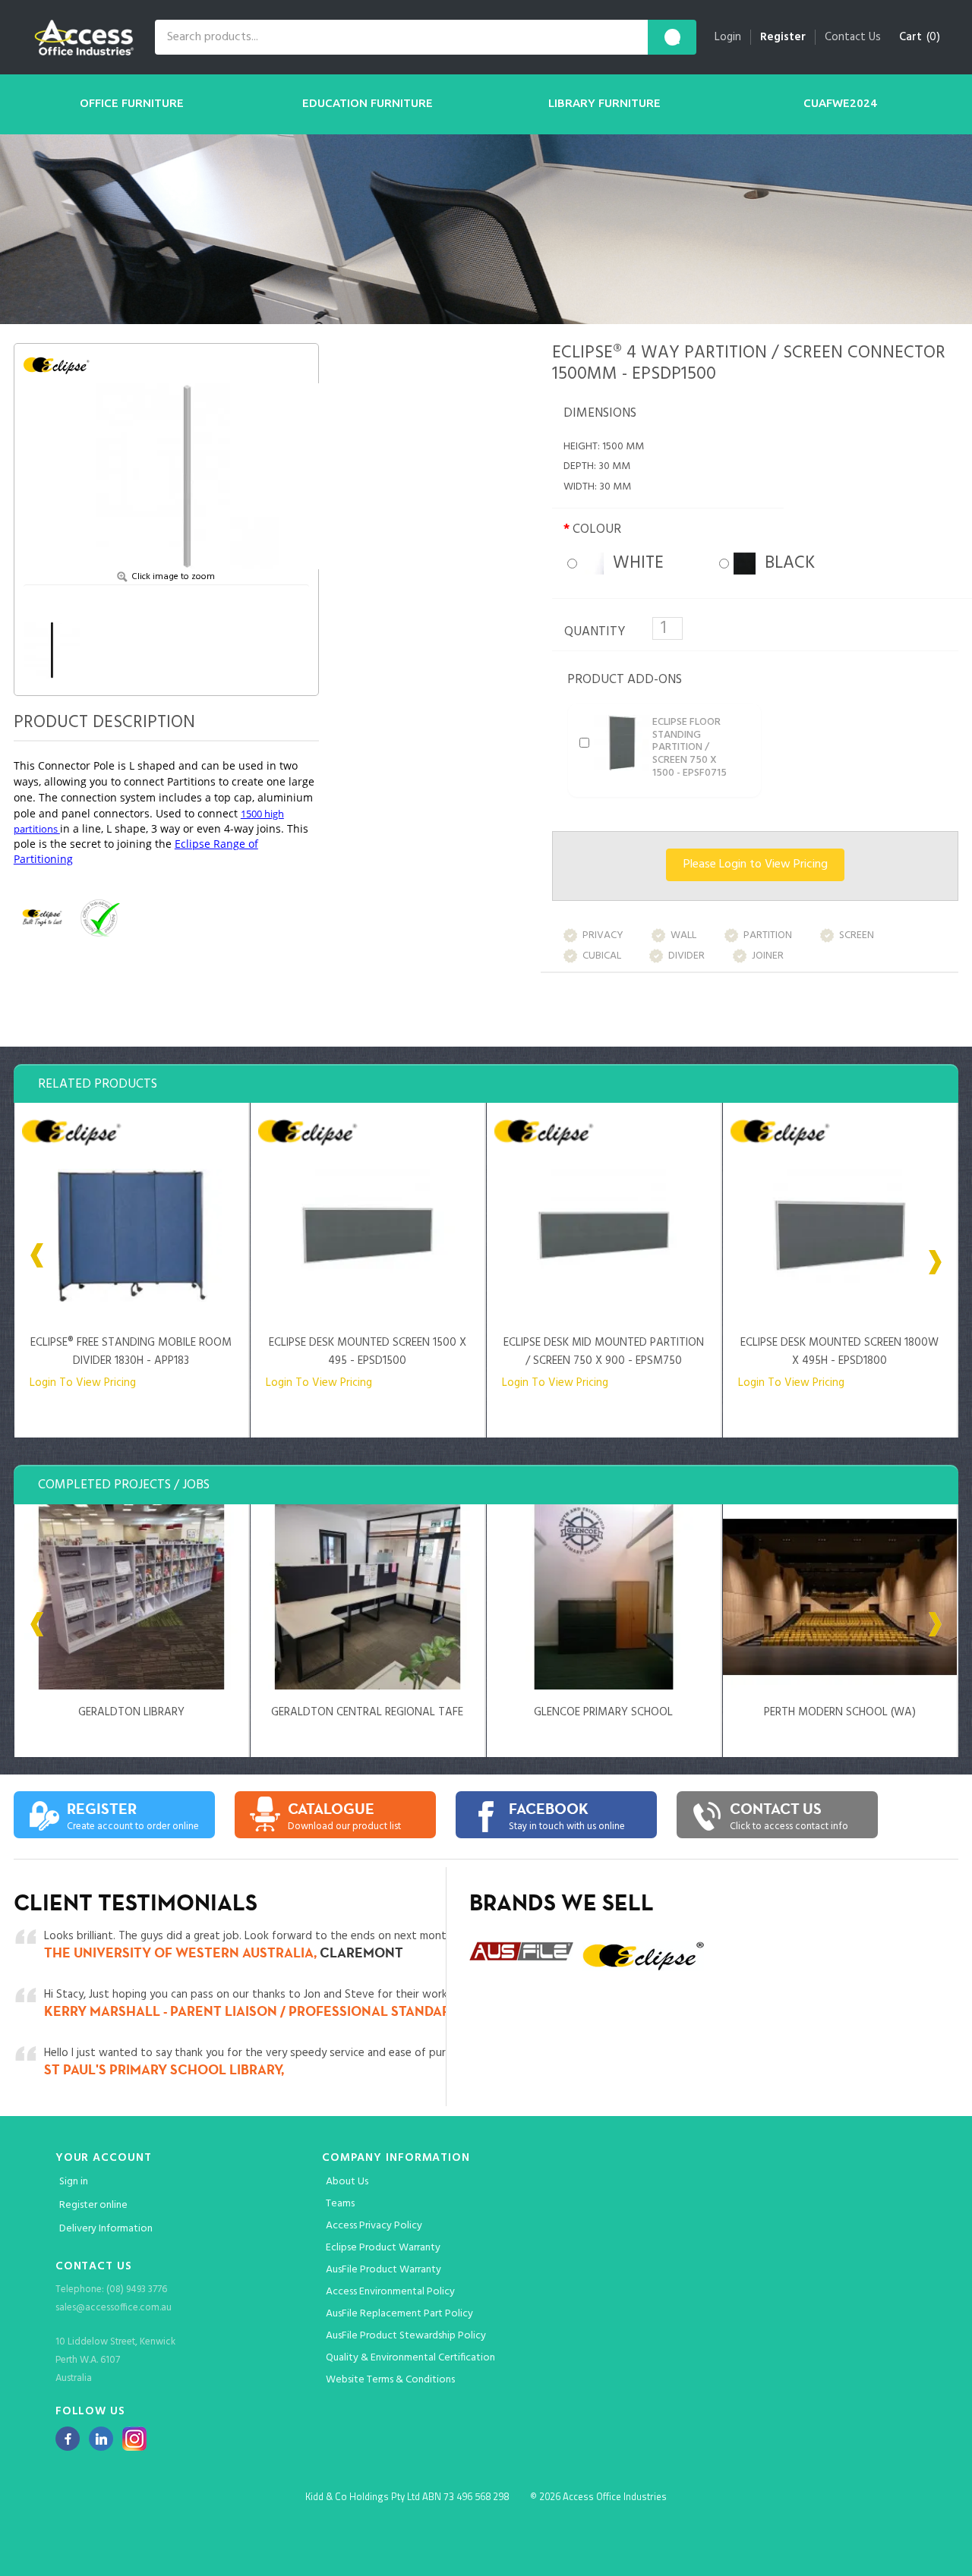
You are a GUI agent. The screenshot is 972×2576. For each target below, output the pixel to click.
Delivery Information (106, 2229)
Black (785, 564)
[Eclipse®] (61, 364)
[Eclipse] (42, 917)
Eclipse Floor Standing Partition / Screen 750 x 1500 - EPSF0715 (690, 748)
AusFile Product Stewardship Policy (406, 2336)
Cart (910, 37)
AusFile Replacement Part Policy (399, 2314)
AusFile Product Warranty (383, 2270)
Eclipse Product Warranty (383, 2248)
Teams (340, 2204)
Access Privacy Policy (374, 2226)
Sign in (74, 2182)
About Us (347, 2182)
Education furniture (368, 103)
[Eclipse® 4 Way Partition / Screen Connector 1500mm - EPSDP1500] (187, 461)
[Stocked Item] (156, 917)
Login (728, 37)
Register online (93, 2205)
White (634, 564)
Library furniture (604, 103)
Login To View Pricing (83, 1383)
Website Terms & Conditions (390, 2380)
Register (783, 37)
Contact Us (853, 37)
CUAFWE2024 (840, 103)
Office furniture (132, 103)
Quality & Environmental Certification (410, 2358)
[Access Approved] (99, 917)
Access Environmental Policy (390, 2292)
